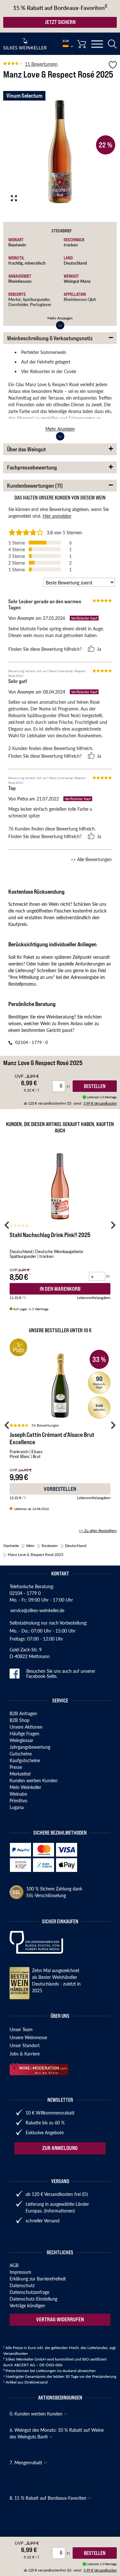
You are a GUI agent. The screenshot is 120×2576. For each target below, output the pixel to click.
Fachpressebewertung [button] (32, 467)
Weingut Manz (77, 281)
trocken (71, 245)
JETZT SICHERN (60, 22)
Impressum (20, 2272)
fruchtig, (16, 263)
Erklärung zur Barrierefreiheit (38, 2279)
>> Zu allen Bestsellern (98, 1531)
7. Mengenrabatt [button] (27, 2462)
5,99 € (100, 2570)
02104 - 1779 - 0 (32, 1042)
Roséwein (17, 245)
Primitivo (18, 1800)
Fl (69, 2553)
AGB (14, 2265)
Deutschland (75, 263)
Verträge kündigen (27, 2305)
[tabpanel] (60, 152)
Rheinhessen (20, 281)
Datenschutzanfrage (29, 2292)
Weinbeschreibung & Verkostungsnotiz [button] (50, 338)
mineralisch (35, 263)
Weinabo (18, 1794)
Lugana (17, 1807)
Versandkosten (16, 2353)
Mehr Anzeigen (60, 318)
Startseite (11, 1546)
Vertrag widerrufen (60, 2319)
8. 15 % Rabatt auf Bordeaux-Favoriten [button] (49, 2498)
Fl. (108, 1277)
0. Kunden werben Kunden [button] (37, 2414)
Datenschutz (22, 2285)
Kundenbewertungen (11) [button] (35, 486)
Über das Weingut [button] (26, 449)
